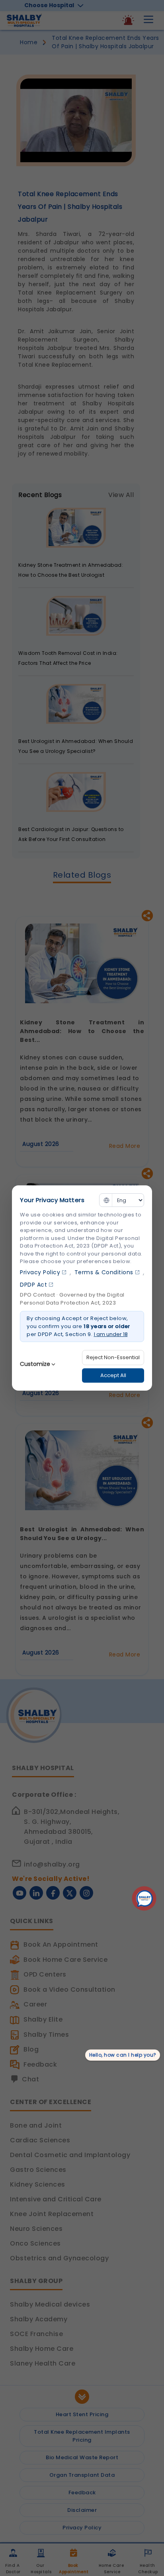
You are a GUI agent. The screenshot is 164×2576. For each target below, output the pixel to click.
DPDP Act (33, 1285)
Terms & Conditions (104, 1272)
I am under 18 (111, 1334)
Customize (35, 1364)
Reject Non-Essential (113, 1357)
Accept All (113, 1375)
